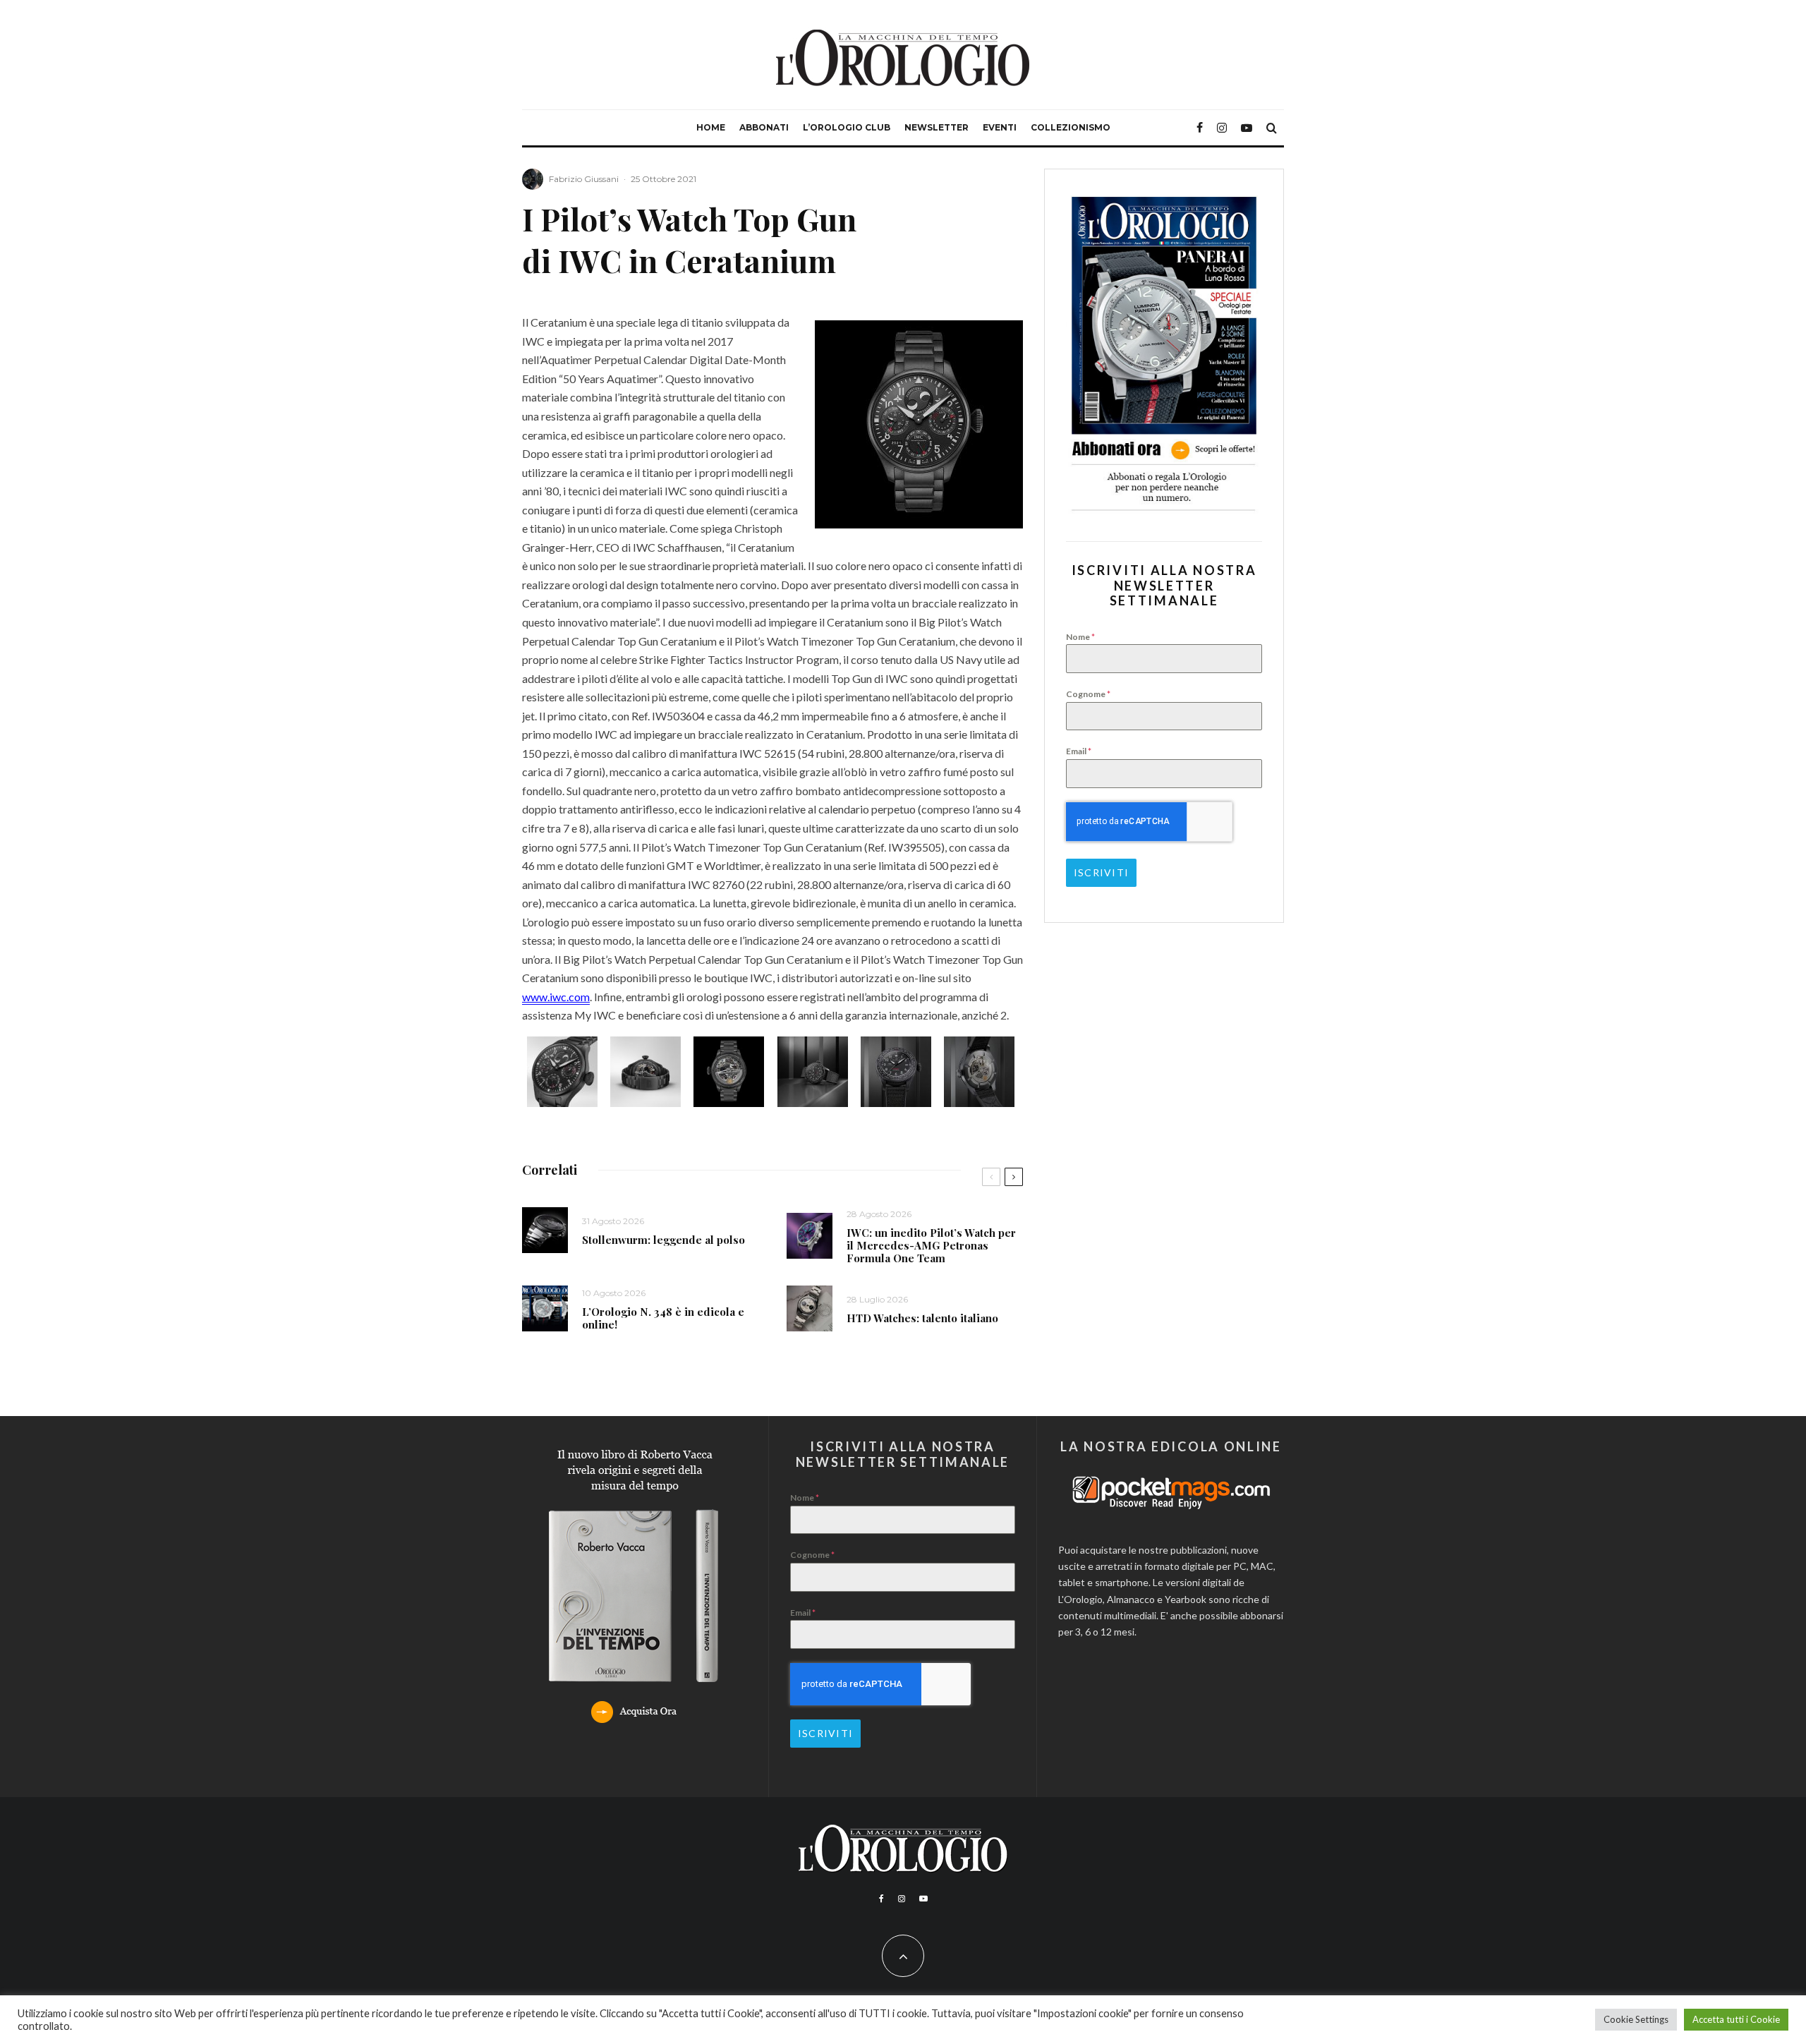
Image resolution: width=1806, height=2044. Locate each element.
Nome (1080, 637)
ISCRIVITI (1101, 872)
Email (1079, 751)
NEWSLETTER (937, 127)
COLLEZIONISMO (1071, 127)
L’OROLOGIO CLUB (847, 127)
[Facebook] (1200, 128)
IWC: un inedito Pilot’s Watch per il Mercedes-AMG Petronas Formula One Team (931, 1245)
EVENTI (1000, 127)
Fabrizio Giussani (584, 179)
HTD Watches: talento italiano (922, 1318)
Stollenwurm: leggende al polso (663, 1240)
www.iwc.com (556, 997)
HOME (711, 127)
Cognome (1088, 694)
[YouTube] (1247, 128)
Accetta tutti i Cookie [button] (1736, 2019)
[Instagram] (1222, 128)
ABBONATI (764, 127)
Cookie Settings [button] (1636, 2019)
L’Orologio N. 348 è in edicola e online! (663, 1318)
